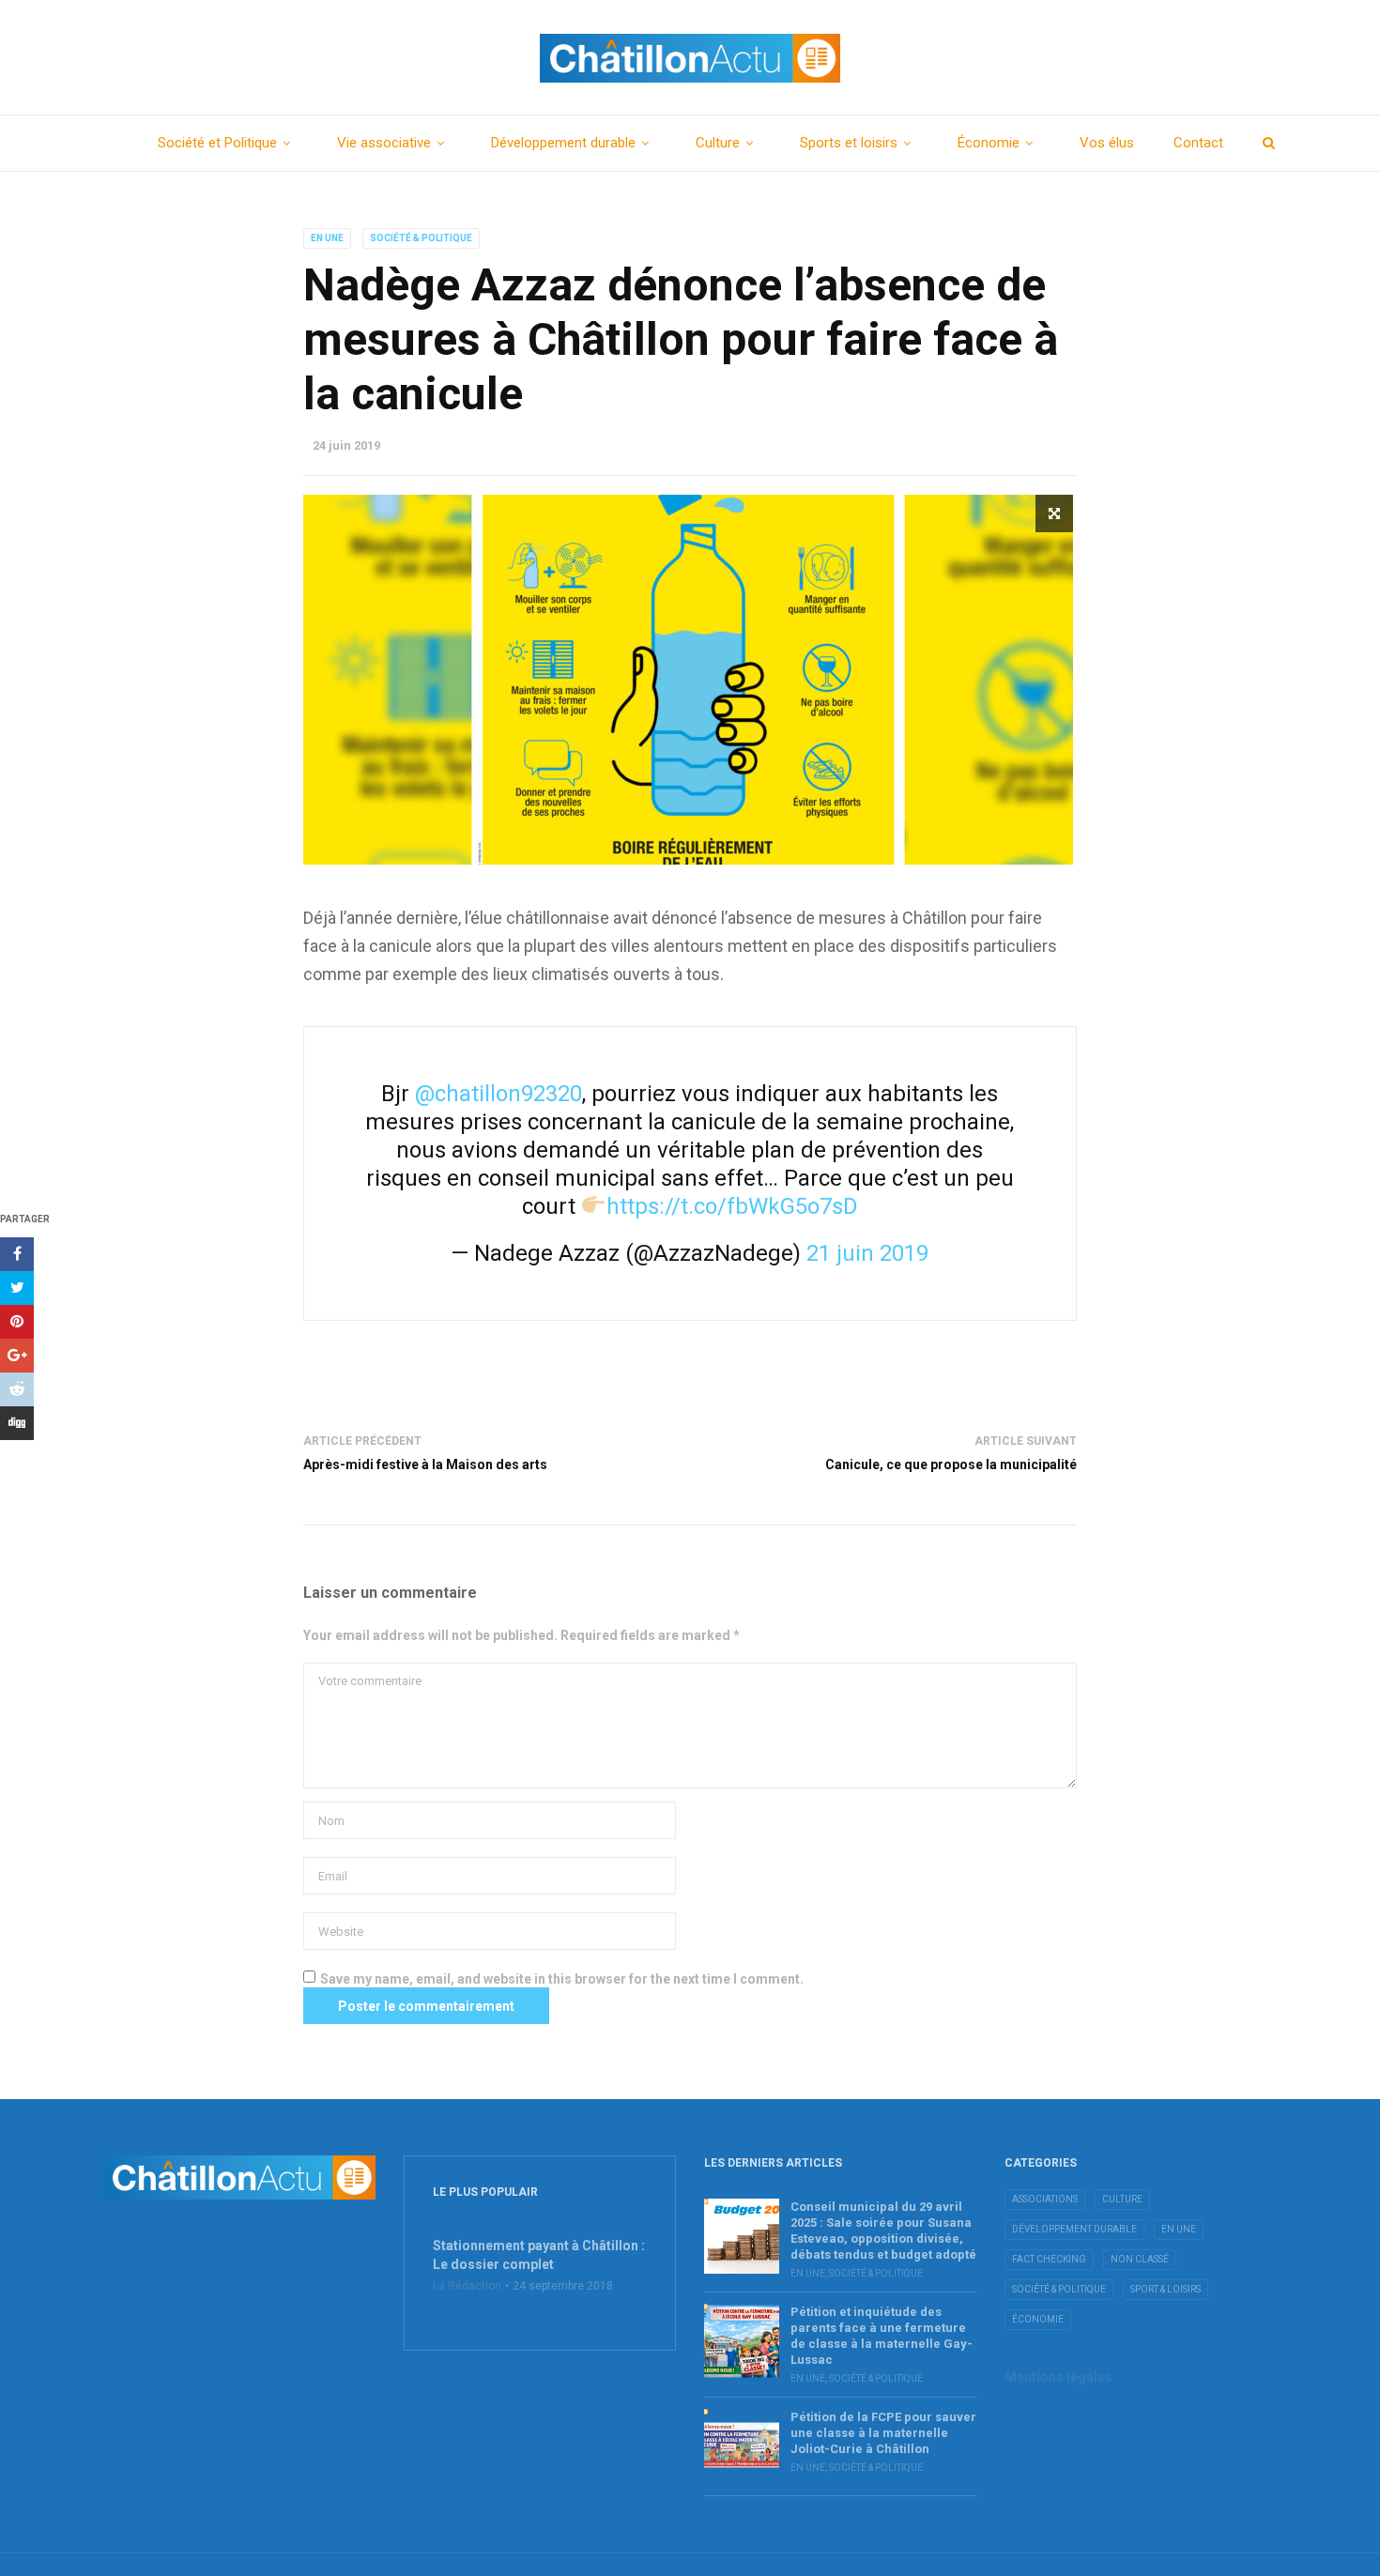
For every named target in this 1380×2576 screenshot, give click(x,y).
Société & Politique (421, 238)
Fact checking (1049, 2259)
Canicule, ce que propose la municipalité (951, 1464)
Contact (1198, 143)
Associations (1045, 2199)
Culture (718, 143)
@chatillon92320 (498, 1094)
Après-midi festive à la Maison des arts (425, 1464)
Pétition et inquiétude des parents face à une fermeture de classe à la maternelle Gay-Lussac (882, 2336)
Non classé (1140, 2259)
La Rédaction (467, 2286)
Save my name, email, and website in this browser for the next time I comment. (562, 1979)
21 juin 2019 (867, 1253)
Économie (989, 143)
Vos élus (1107, 143)
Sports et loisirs (849, 143)
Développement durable (563, 143)
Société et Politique (217, 143)
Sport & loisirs (1165, 2289)
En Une (327, 238)
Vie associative (384, 143)
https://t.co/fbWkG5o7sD (732, 1206)
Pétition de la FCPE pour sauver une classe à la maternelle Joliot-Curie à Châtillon (883, 2433)
